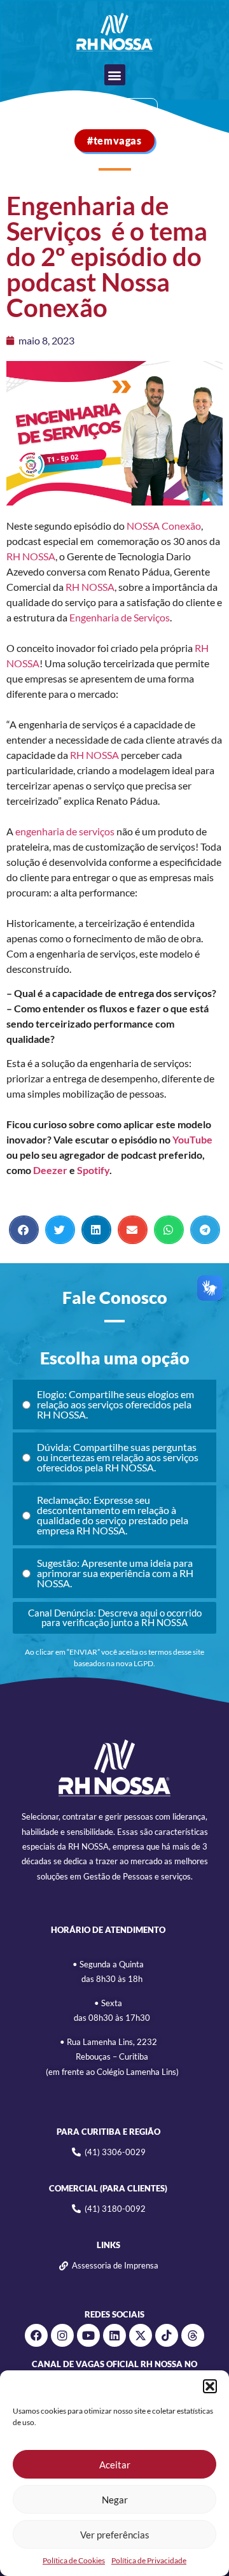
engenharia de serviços (65, 831)
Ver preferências (115, 2535)
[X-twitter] (141, 2335)
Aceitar (115, 2465)
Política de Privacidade (149, 2560)
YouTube (192, 1139)
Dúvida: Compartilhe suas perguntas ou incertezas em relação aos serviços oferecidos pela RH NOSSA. (118, 1457)
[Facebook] (36, 2335)
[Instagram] (62, 2335)
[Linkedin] (114, 2335)
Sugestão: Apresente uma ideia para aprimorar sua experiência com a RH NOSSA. (115, 1573)
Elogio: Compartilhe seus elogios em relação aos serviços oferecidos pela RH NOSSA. (115, 1404)
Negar (115, 2500)
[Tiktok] (167, 2335)
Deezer (50, 1170)
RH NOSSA (31, 556)
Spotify (93, 1170)
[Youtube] (88, 2335)
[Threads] (193, 2335)
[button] (210, 2386)
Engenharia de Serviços (120, 617)
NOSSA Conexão (163, 526)
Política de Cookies (74, 2560)
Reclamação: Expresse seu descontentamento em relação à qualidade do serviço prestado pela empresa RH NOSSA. (113, 1515)
